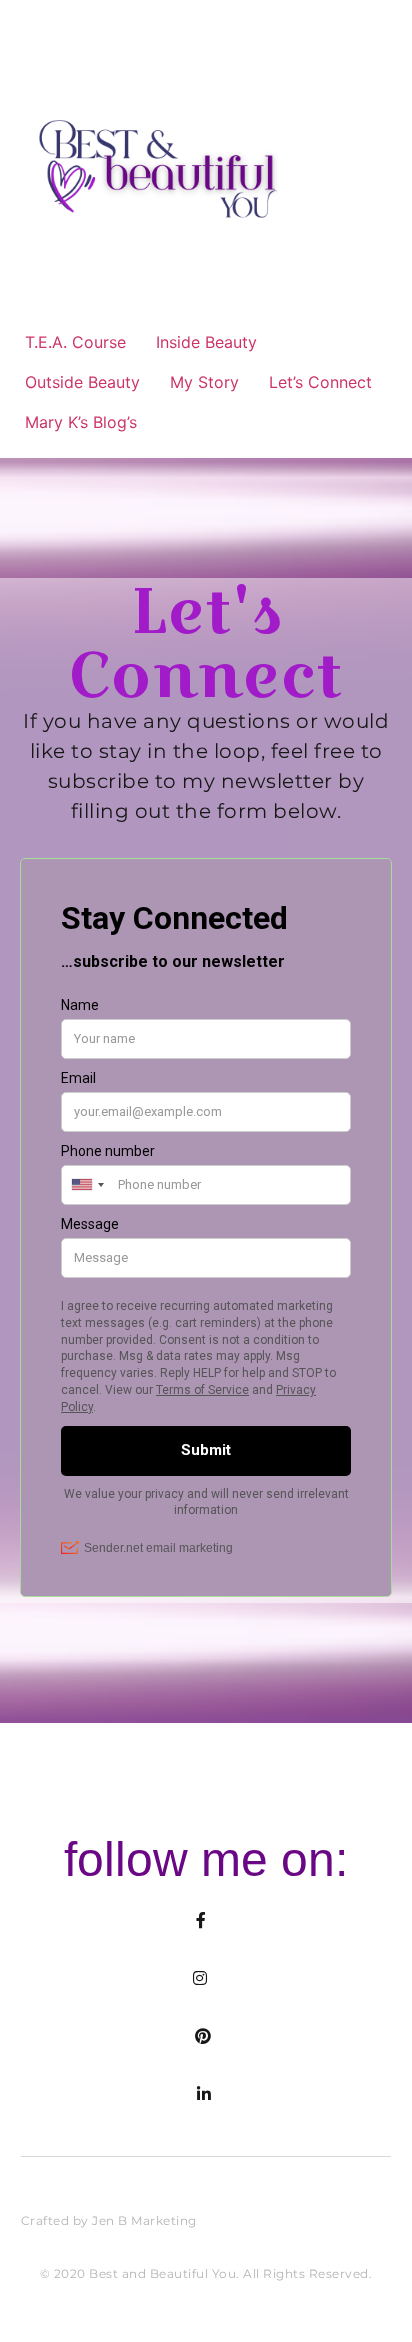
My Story (204, 382)
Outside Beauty (82, 382)
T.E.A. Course (75, 342)
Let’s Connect (320, 382)
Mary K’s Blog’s (81, 422)
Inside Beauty (206, 342)
